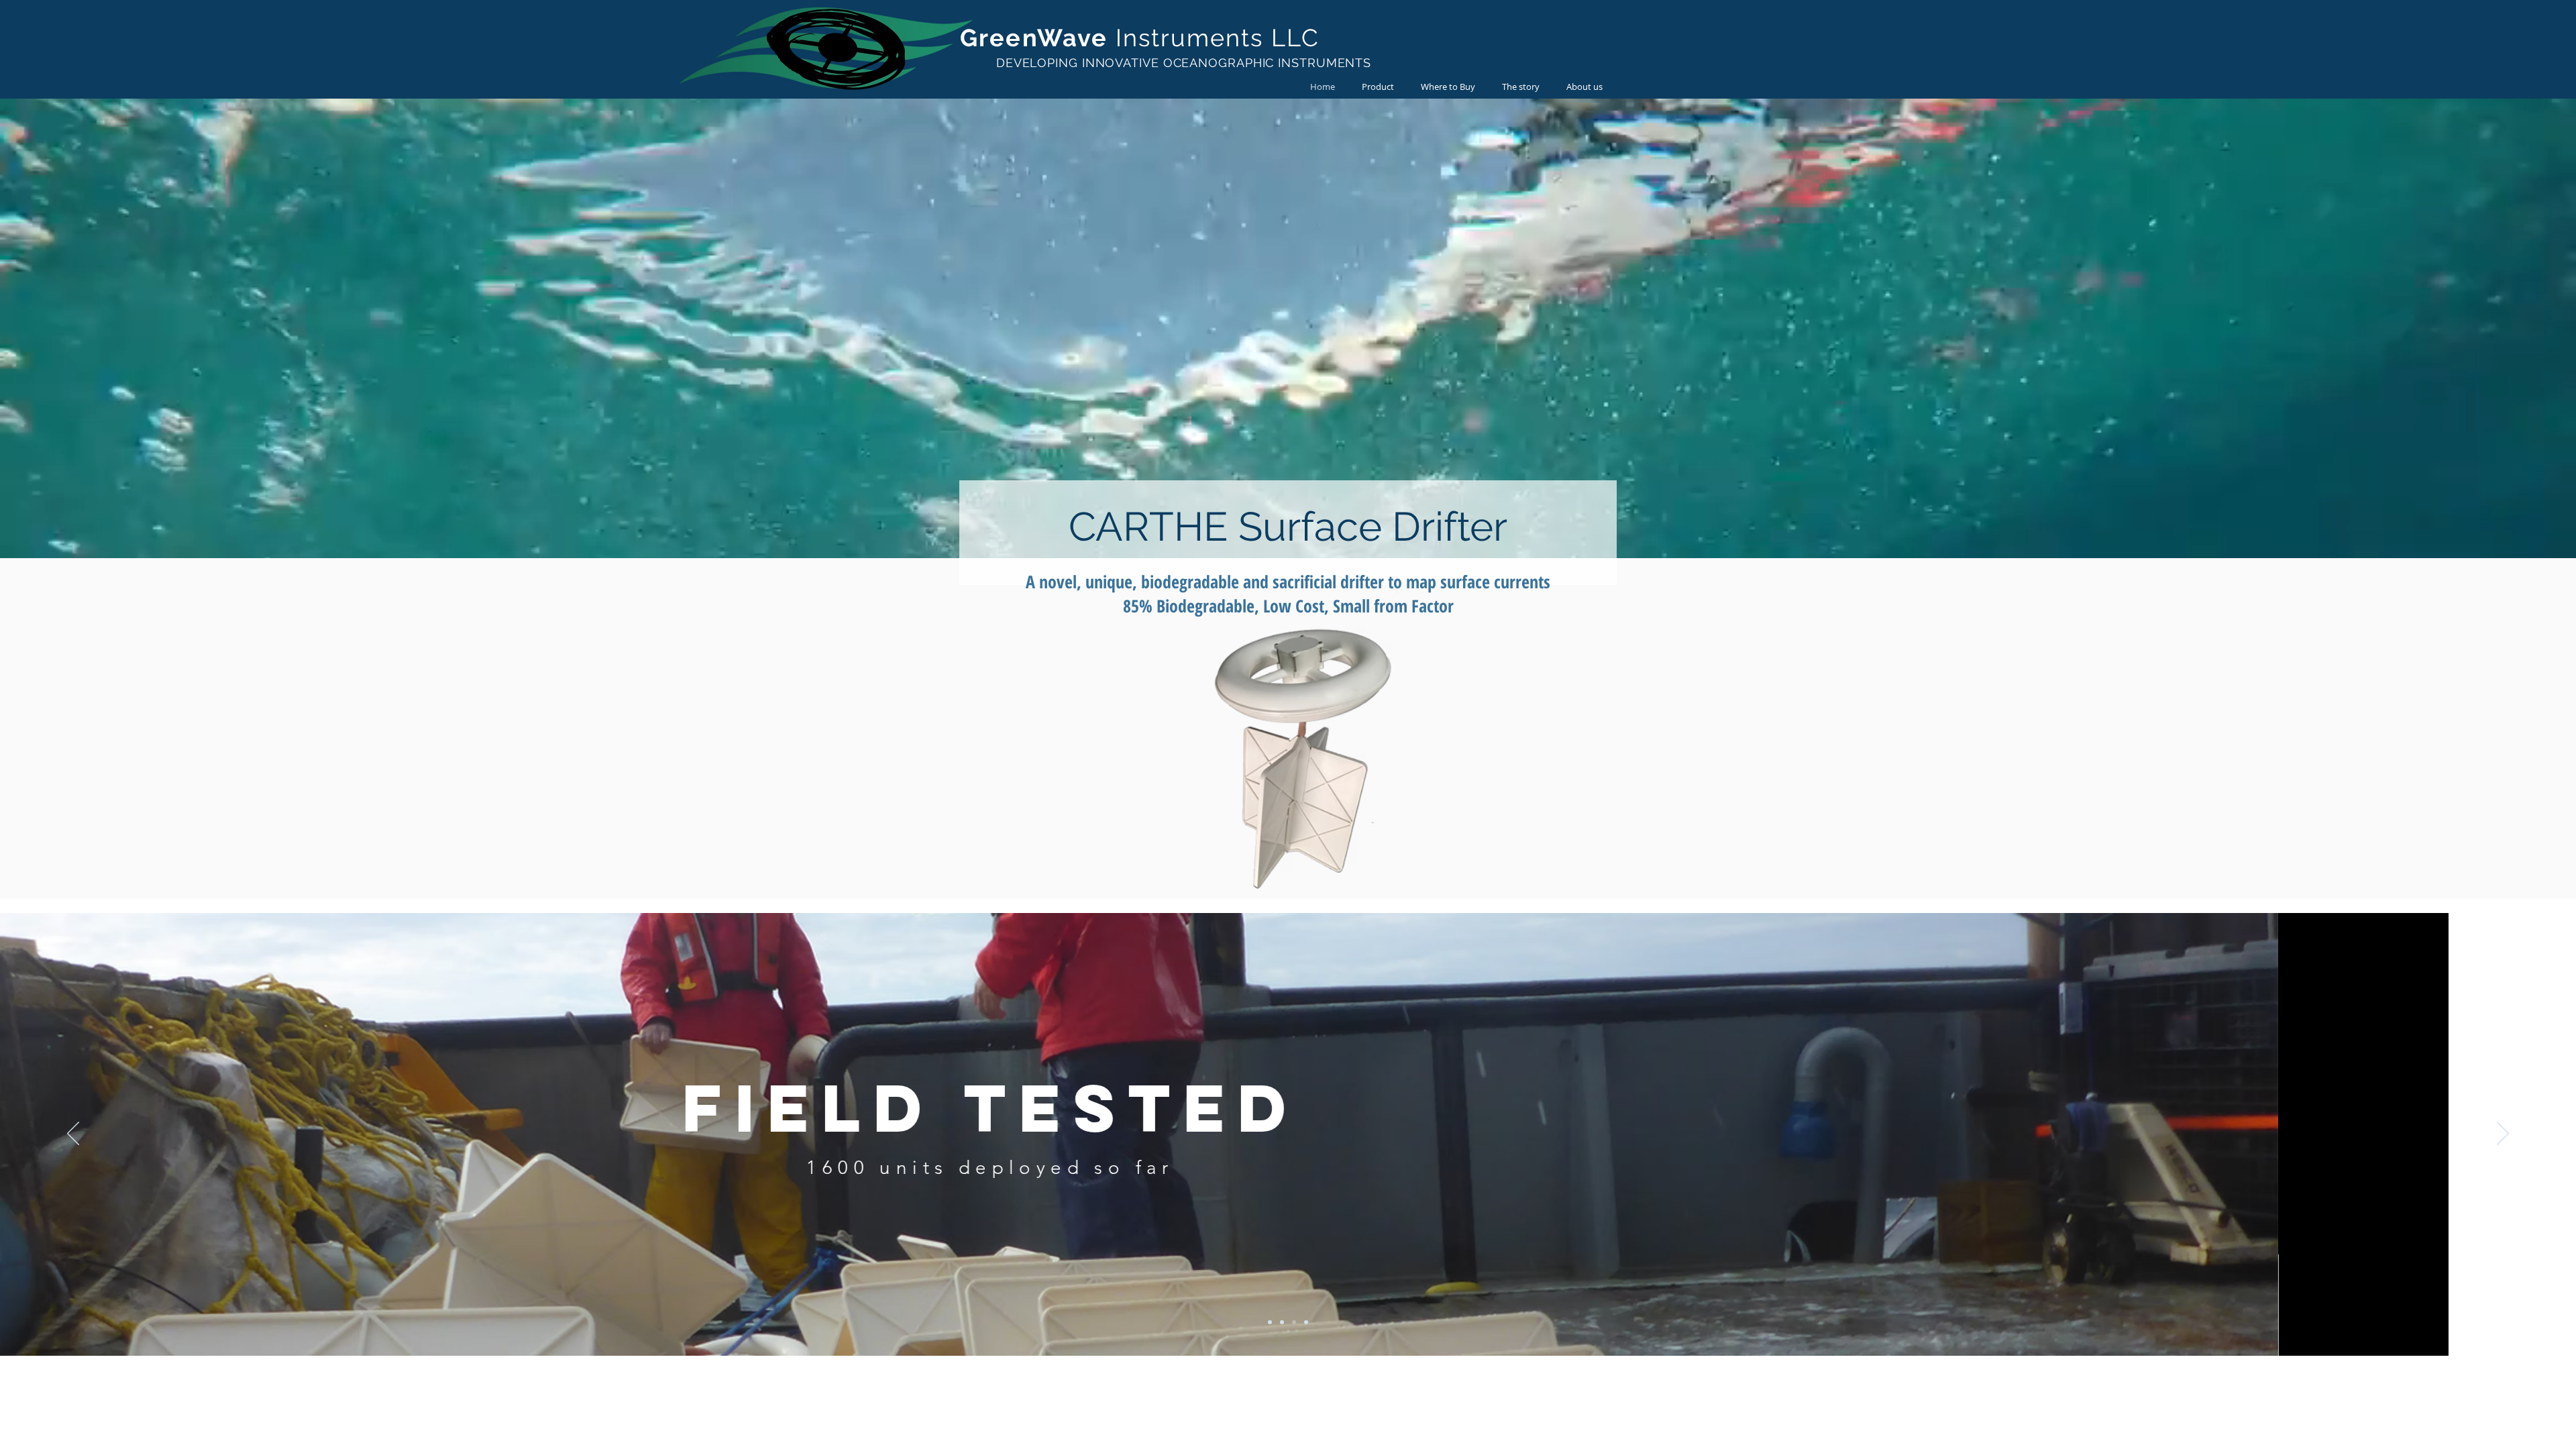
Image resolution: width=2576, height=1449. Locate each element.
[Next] (2503, 1134)
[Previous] (73, 1134)
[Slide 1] (1270, 1322)
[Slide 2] (1282, 1322)
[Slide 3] (1294, 1322)
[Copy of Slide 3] (1306, 1322)
